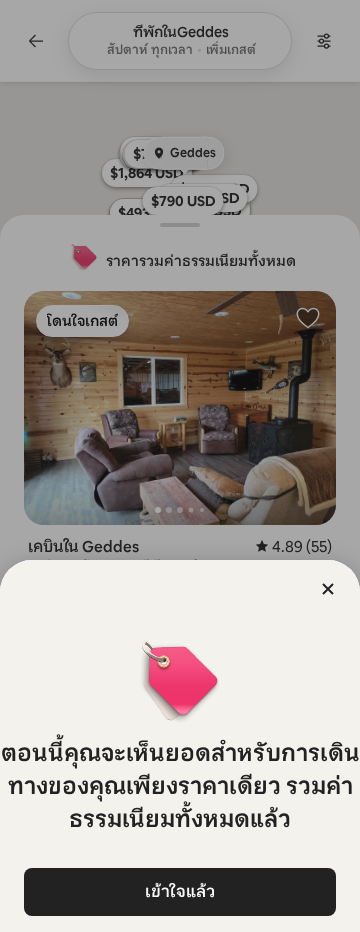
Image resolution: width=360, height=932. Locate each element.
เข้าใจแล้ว (180, 891)
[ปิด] (328, 589)
